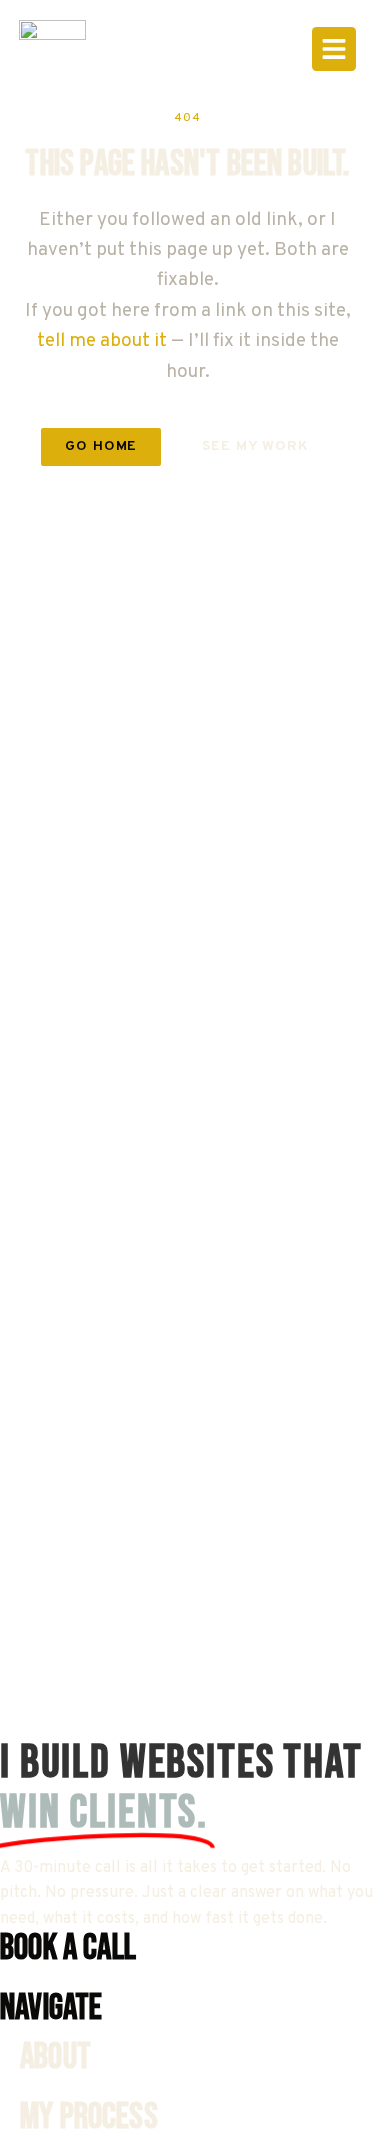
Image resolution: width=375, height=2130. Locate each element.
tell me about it (102, 341)
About (55, 2057)
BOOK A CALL (68, 1948)
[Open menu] (334, 49)
